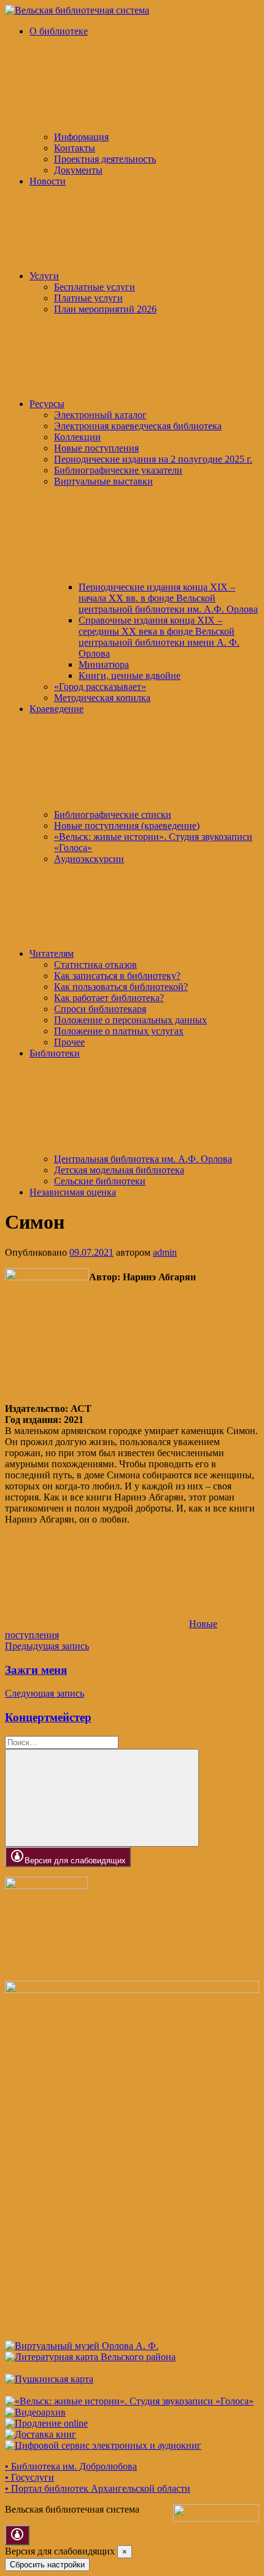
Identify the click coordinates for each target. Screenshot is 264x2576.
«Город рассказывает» (100, 687)
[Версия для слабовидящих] (17, 2535)
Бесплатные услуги (95, 287)
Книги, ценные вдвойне (130, 676)
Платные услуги (88, 298)
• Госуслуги (29, 2477)
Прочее (69, 1042)
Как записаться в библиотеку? (117, 976)
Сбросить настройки (47, 2565)
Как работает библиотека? (109, 998)
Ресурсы (47, 404)
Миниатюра (104, 664)
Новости (48, 181)
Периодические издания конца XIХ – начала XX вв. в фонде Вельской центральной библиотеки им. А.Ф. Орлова (168, 598)
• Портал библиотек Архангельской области (98, 2488)
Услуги (44, 276)
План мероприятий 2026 (105, 309)
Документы (78, 170)
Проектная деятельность (105, 159)
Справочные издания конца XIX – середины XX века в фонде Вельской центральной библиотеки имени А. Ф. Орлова (159, 637)
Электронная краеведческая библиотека (138, 426)
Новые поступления (96, 448)
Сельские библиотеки (100, 1181)
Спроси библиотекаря (100, 1009)
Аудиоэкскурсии (89, 859)
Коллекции (77, 437)
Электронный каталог (100, 415)
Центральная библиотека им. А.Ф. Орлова (143, 1159)
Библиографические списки (113, 814)
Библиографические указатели (118, 470)
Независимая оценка (73, 1192)
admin (165, 1252)
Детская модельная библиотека (119, 1170)
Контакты (75, 148)
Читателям (52, 953)
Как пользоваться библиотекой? (121, 987)
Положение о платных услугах (119, 1031)
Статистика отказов (95, 965)
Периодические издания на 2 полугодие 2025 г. (153, 459)
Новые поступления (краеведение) (127, 826)
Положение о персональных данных (130, 1020)
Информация (81, 137)
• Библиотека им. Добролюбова (71, 2466)
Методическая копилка (102, 698)
